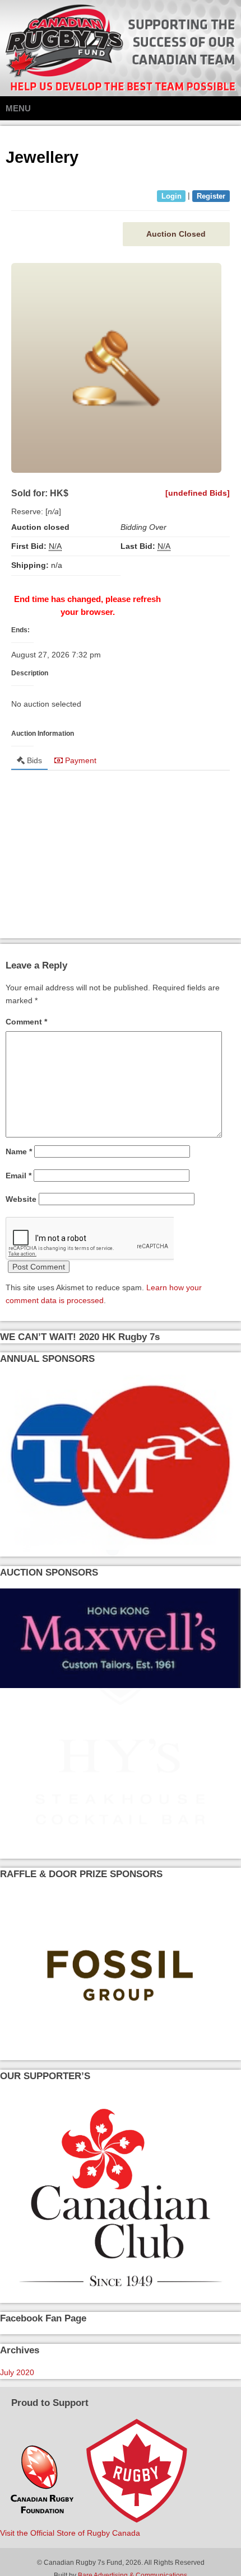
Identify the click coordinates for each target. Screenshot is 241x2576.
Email (18, 1176)
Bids (33, 760)
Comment (26, 1022)
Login (172, 196)
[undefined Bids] (198, 493)
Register (211, 196)
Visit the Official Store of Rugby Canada (70, 2533)
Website (21, 1199)
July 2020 (17, 2372)
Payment (80, 760)
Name (19, 1151)
